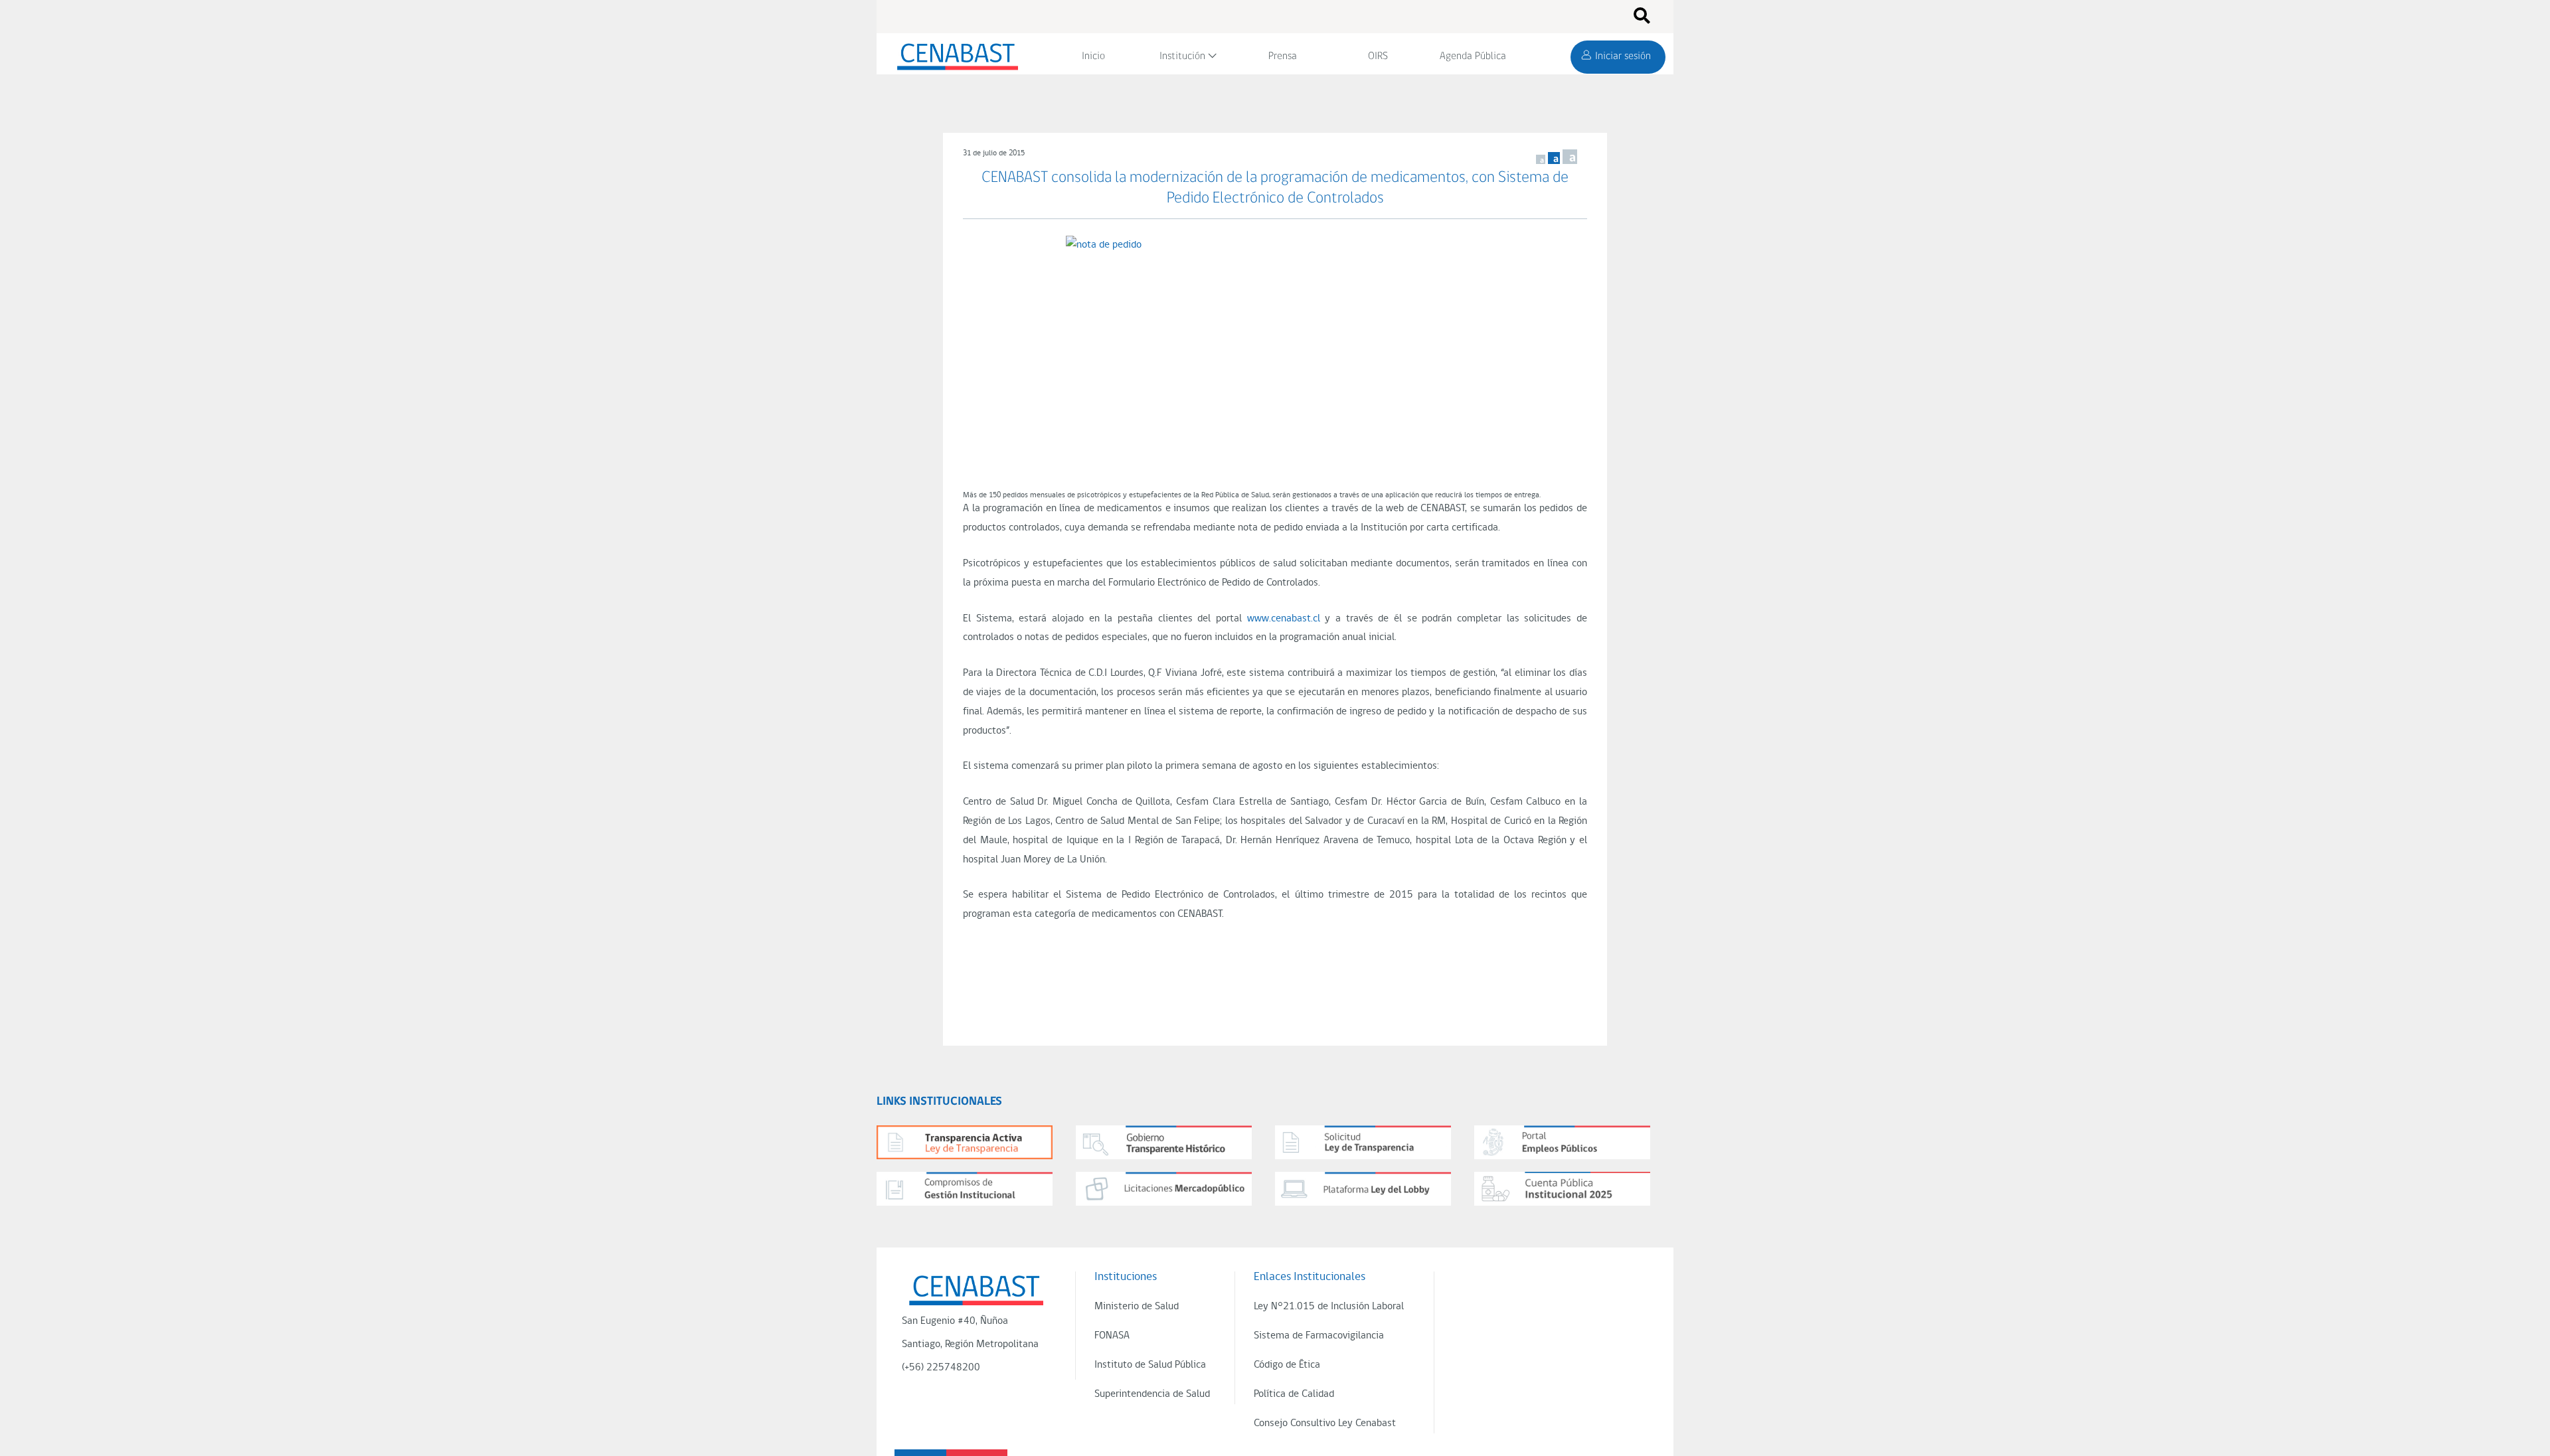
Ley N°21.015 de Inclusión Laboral (1329, 1307)
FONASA (1112, 1336)
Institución (1182, 56)
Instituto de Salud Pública (1150, 1365)
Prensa (1283, 56)
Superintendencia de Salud (1152, 1394)
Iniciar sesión (1623, 56)
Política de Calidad (1294, 1394)
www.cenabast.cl (1284, 619)
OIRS (1378, 56)
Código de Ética (1287, 1365)
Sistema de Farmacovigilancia (1319, 1336)
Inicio (1093, 56)
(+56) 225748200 (941, 1368)
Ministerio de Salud (1137, 1307)
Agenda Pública (1473, 56)
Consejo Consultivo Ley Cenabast (1325, 1423)
